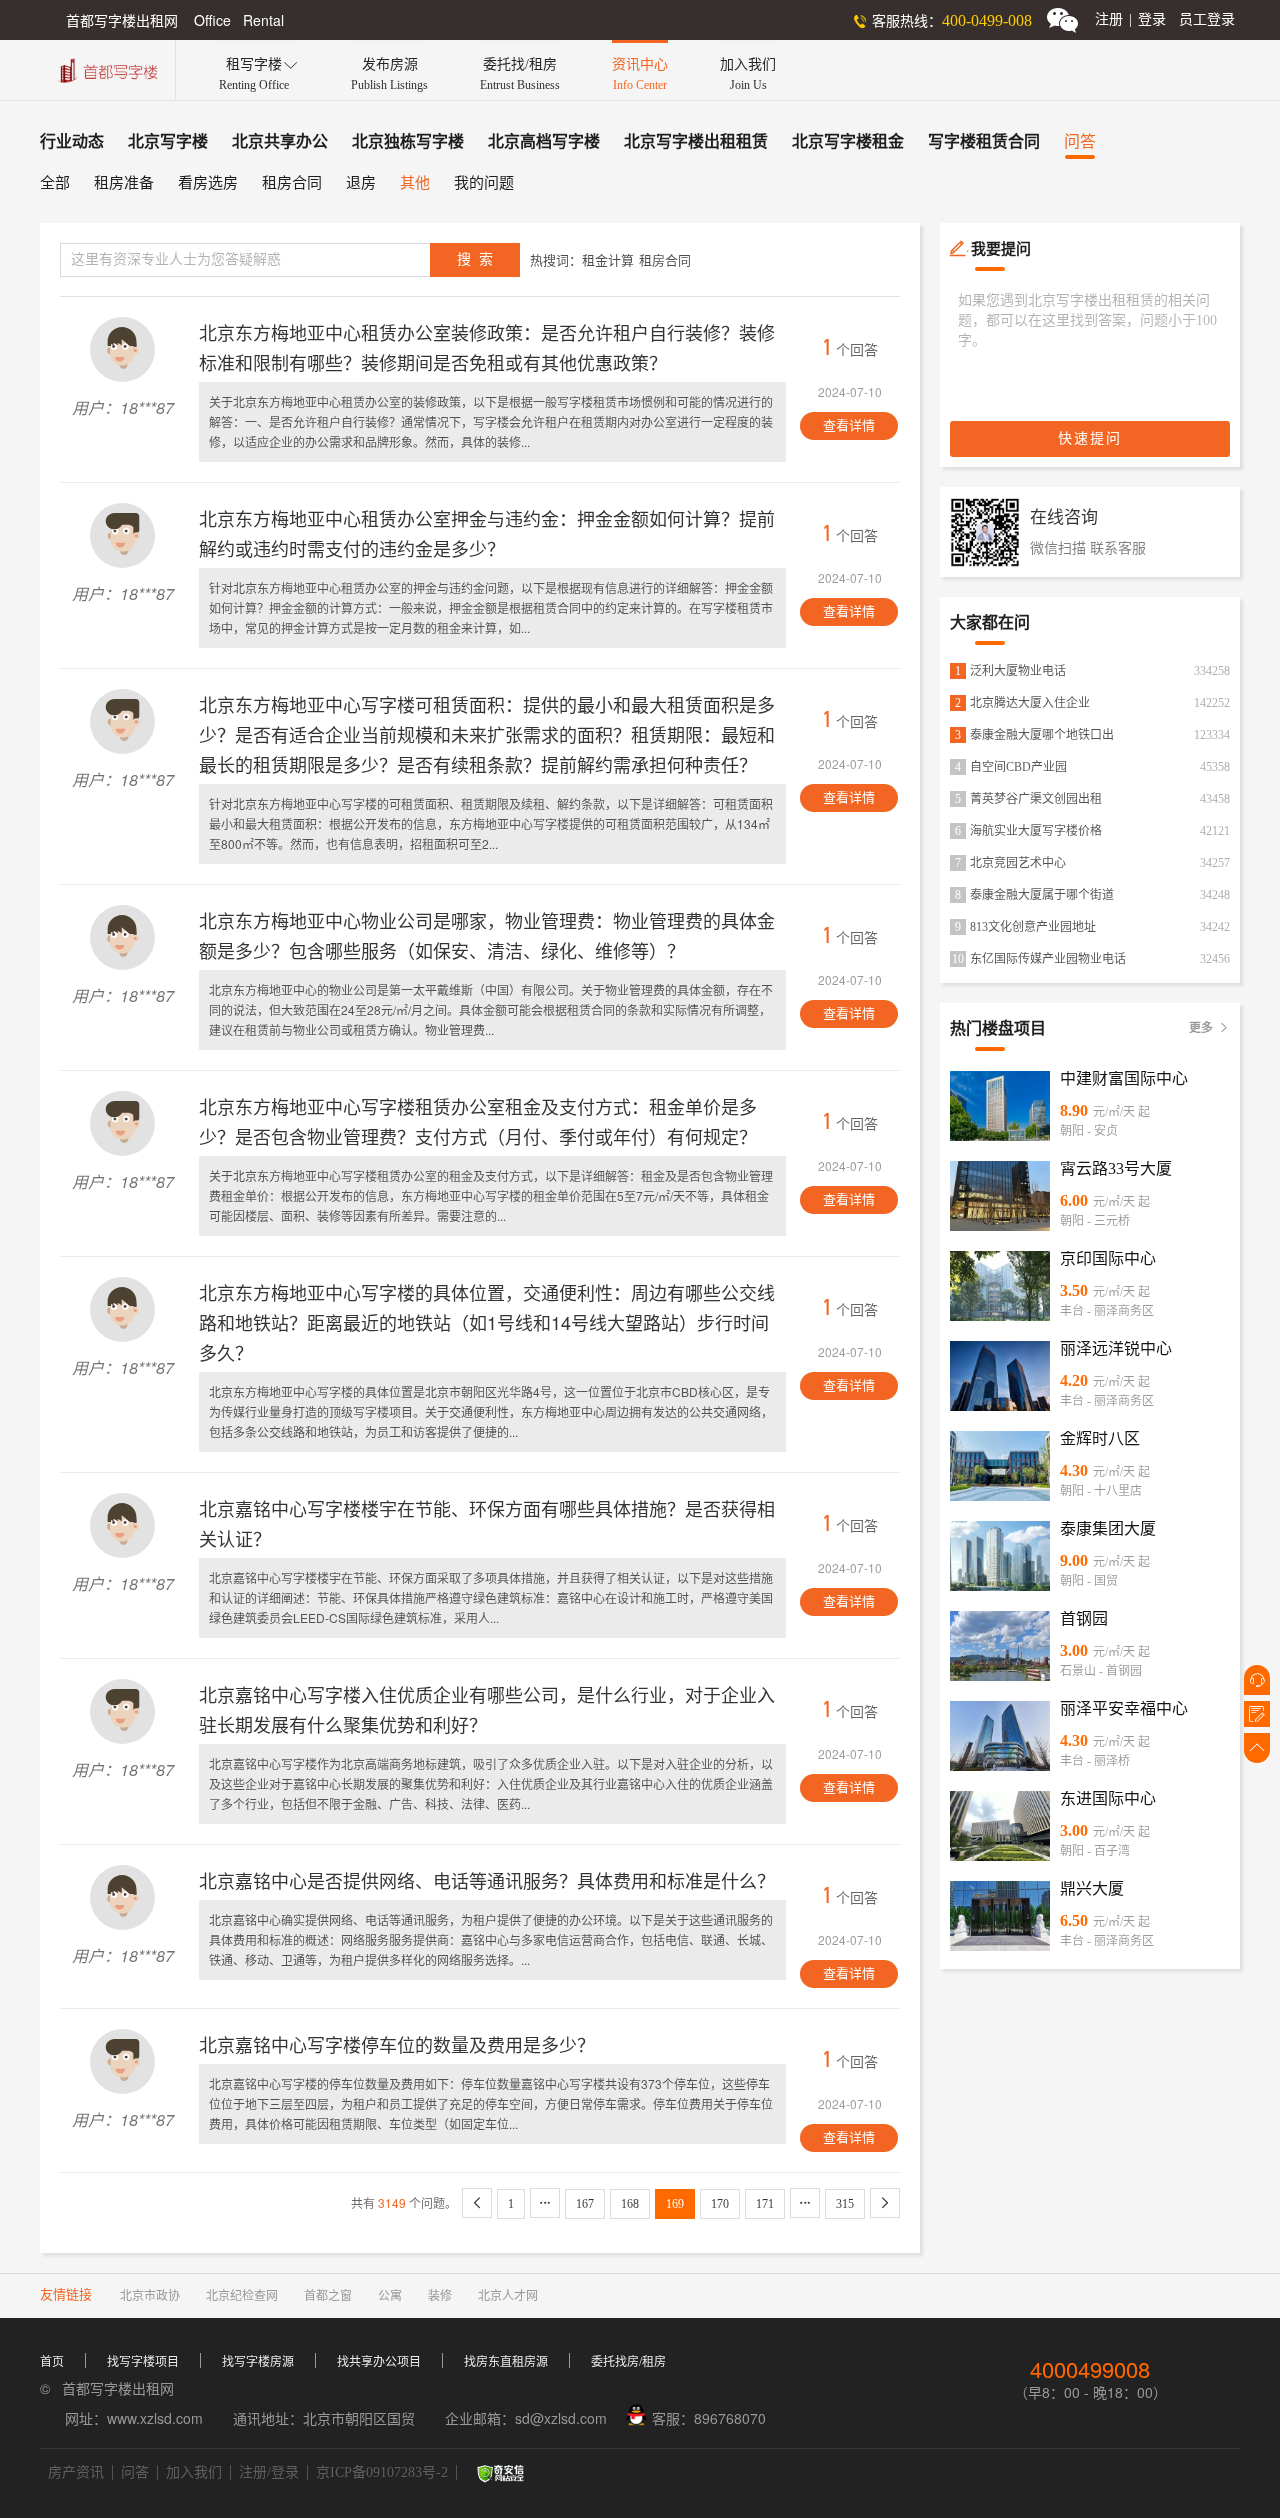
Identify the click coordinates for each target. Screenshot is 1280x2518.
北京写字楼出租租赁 (696, 141)
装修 (440, 2296)
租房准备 (124, 183)
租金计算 (608, 260)
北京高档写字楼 (544, 141)
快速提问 (1090, 438)
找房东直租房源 (506, 2362)
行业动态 (72, 141)
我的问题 (484, 183)
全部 (55, 183)
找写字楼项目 (143, 2362)
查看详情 (849, 425)
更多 (1209, 1028)
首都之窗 (328, 2296)
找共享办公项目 (379, 2362)
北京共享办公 (280, 141)
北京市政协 (150, 2296)
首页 (52, 2362)
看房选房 (208, 183)
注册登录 (1130, 19)
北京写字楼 (168, 141)
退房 (361, 183)
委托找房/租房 (628, 2362)
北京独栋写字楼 (408, 141)
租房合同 (292, 183)
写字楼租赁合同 (984, 141)
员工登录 (1207, 19)
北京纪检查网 (242, 2296)
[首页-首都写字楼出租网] (106, 68)
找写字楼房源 (258, 2362)
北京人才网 (508, 2296)
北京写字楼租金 (848, 141)
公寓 (390, 2296)
